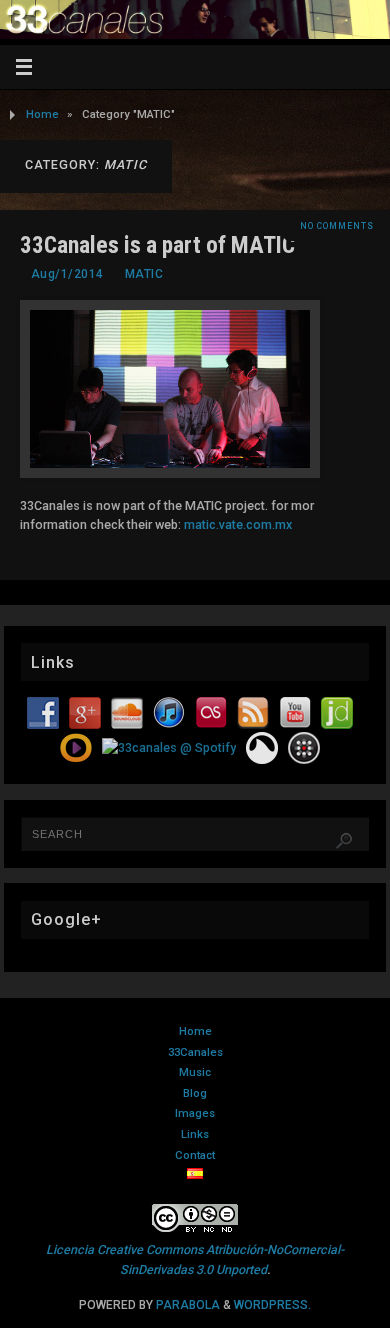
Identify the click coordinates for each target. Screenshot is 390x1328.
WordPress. (272, 1305)
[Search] (344, 841)
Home (42, 114)
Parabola (188, 1305)
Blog (195, 1093)
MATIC (144, 274)
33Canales (195, 1052)
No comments (337, 226)
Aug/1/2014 (67, 274)
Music (195, 1072)
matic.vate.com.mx (238, 524)
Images (195, 1113)
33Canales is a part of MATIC (157, 245)
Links (195, 1134)
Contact (195, 1155)
